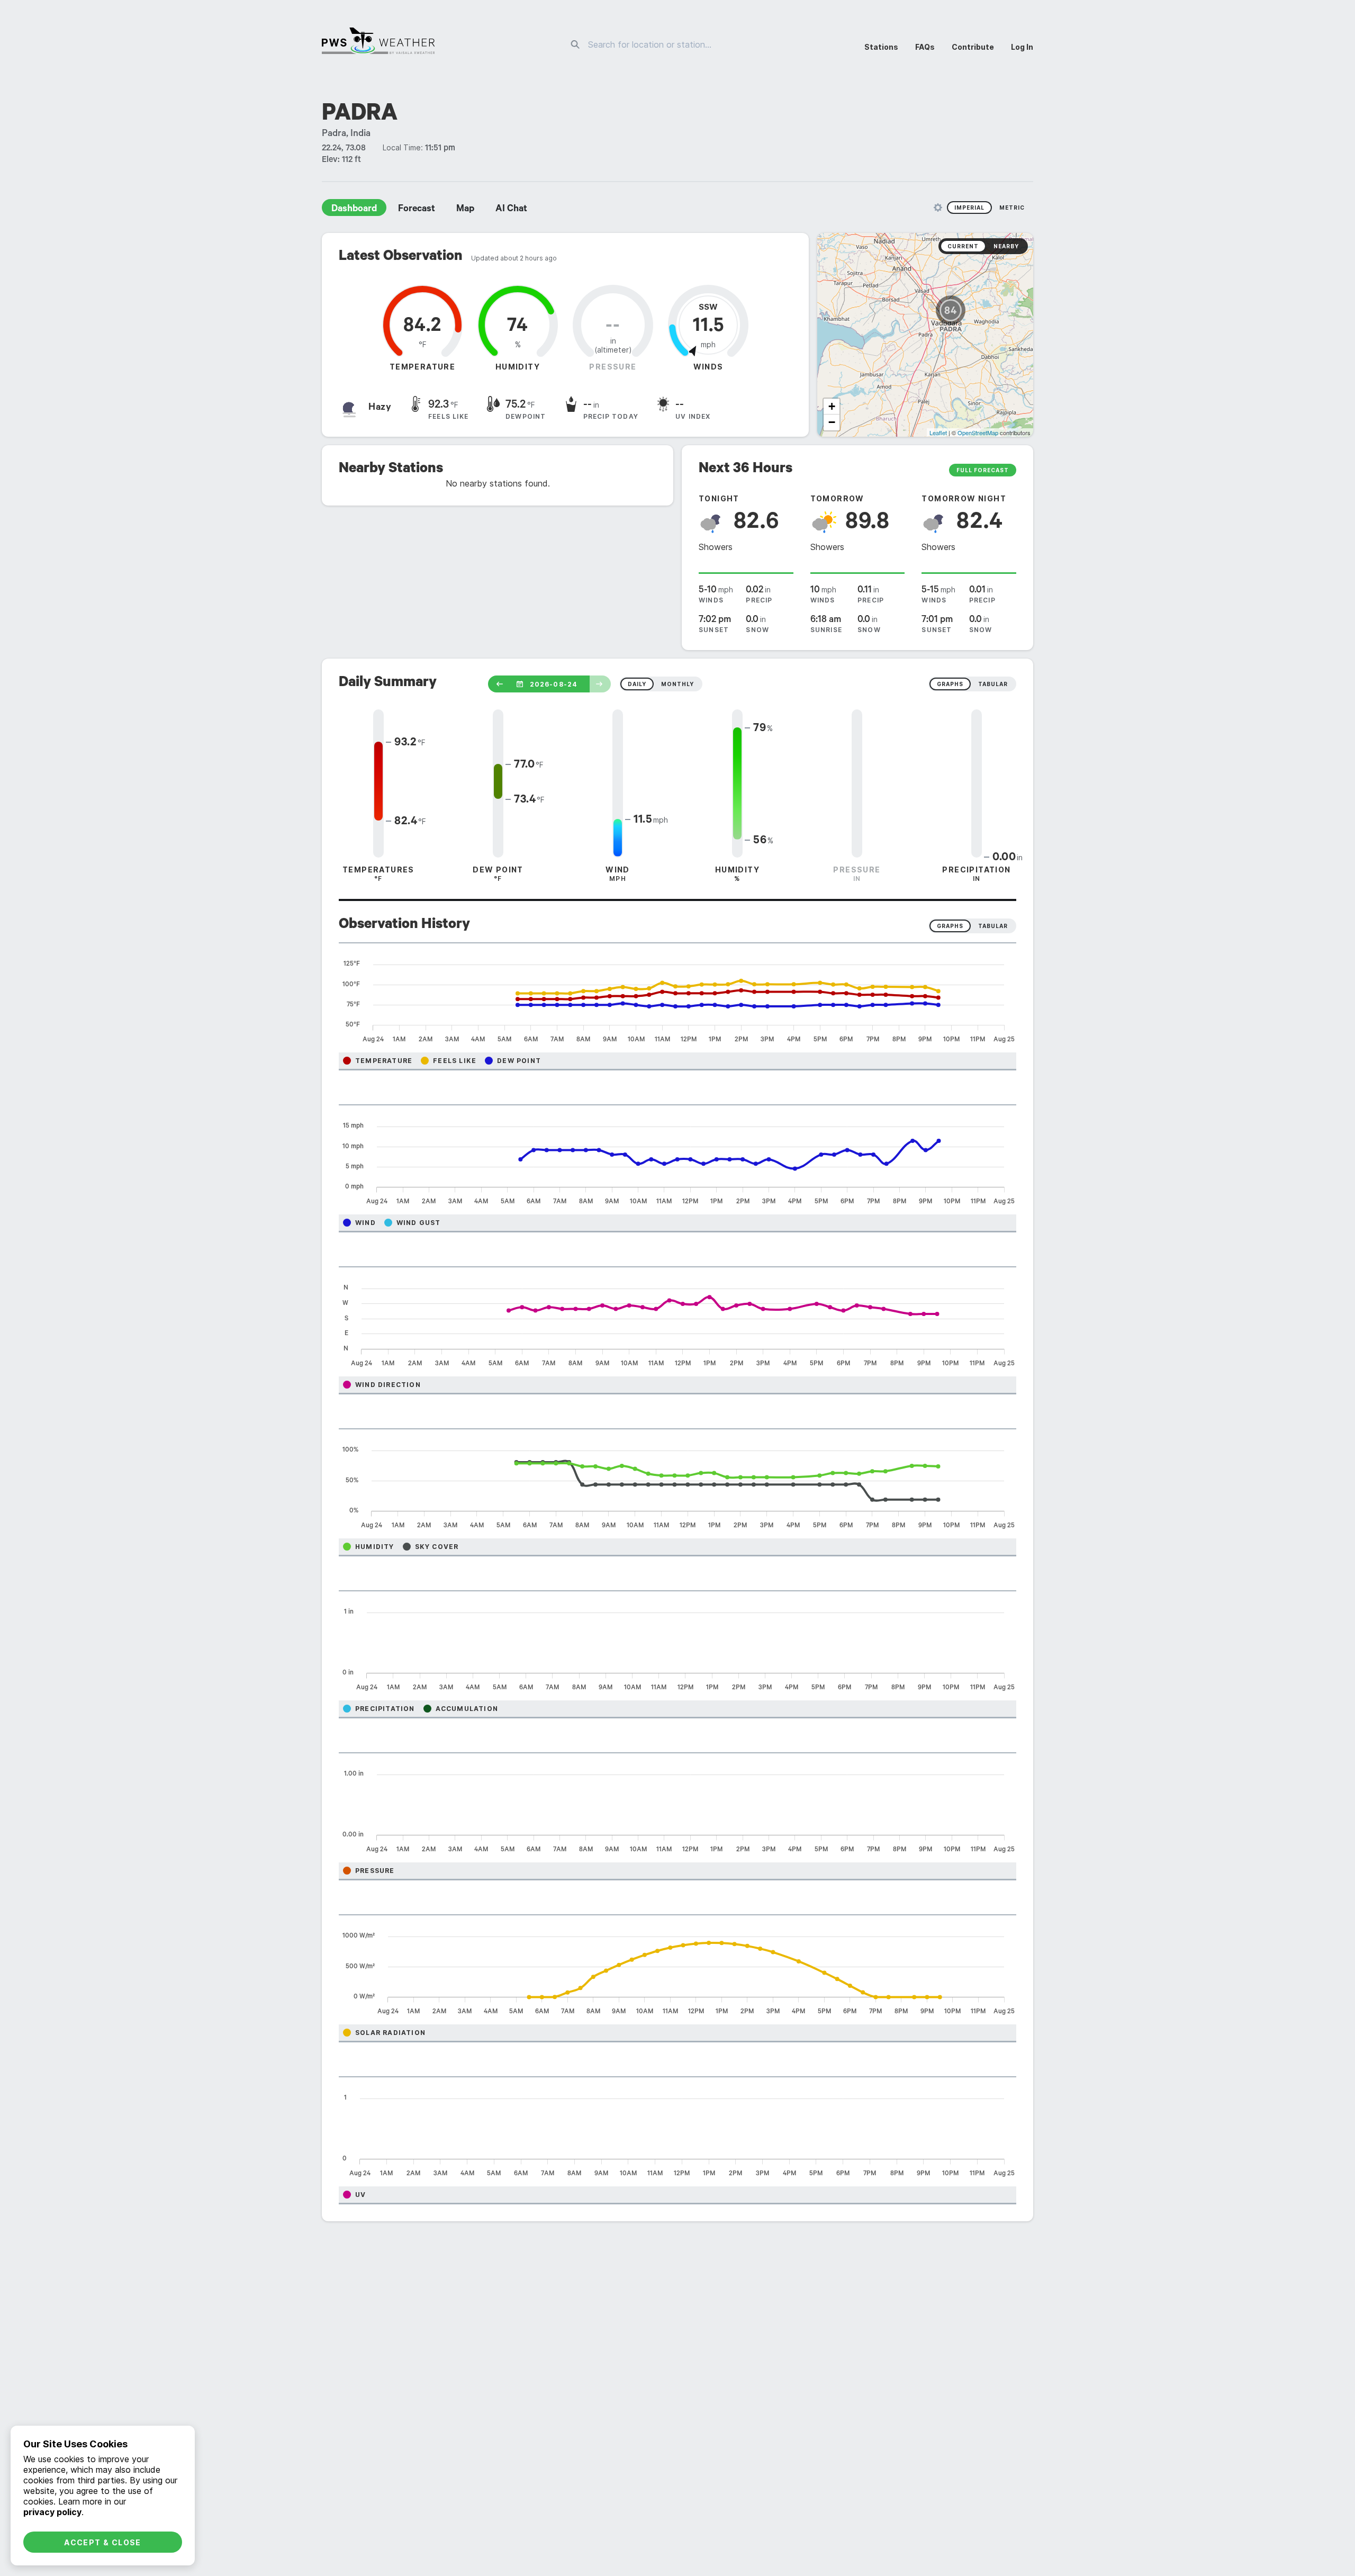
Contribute (973, 47)
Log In (1022, 47)
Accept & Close (103, 2542)
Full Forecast (983, 470)
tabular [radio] (993, 684)
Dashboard (354, 210)
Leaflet (938, 433)
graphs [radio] (950, 684)
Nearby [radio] (1006, 246)
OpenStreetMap (978, 433)
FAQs (925, 47)
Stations (881, 47)
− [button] (832, 422)
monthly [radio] (677, 684)
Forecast (417, 210)
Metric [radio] (1012, 208)
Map (465, 210)
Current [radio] (963, 246)
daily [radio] (637, 684)
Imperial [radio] (969, 208)
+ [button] (832, 406)
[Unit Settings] (938, 208)
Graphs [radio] (950, 926)
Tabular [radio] (993, 926)
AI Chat (511, 210)
